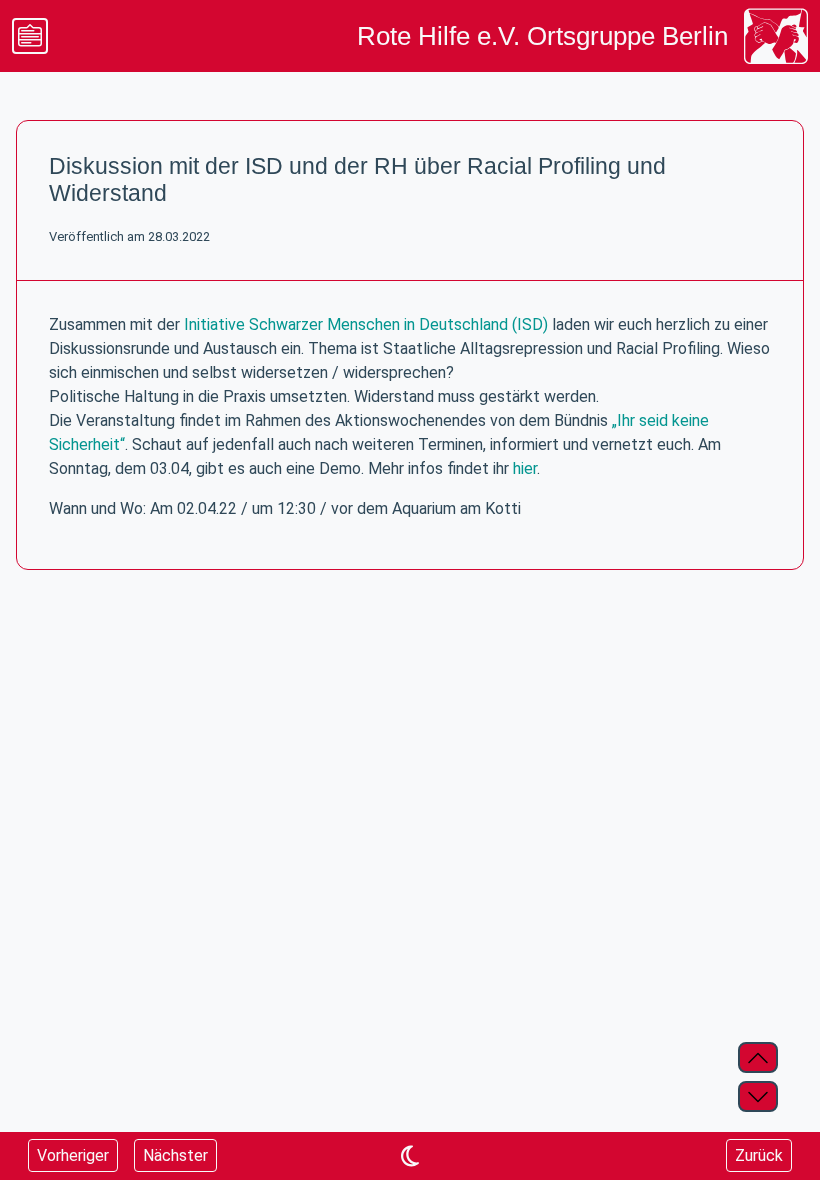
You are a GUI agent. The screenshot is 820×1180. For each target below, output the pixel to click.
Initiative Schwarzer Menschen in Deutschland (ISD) (366, 324)
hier (525, 468)
